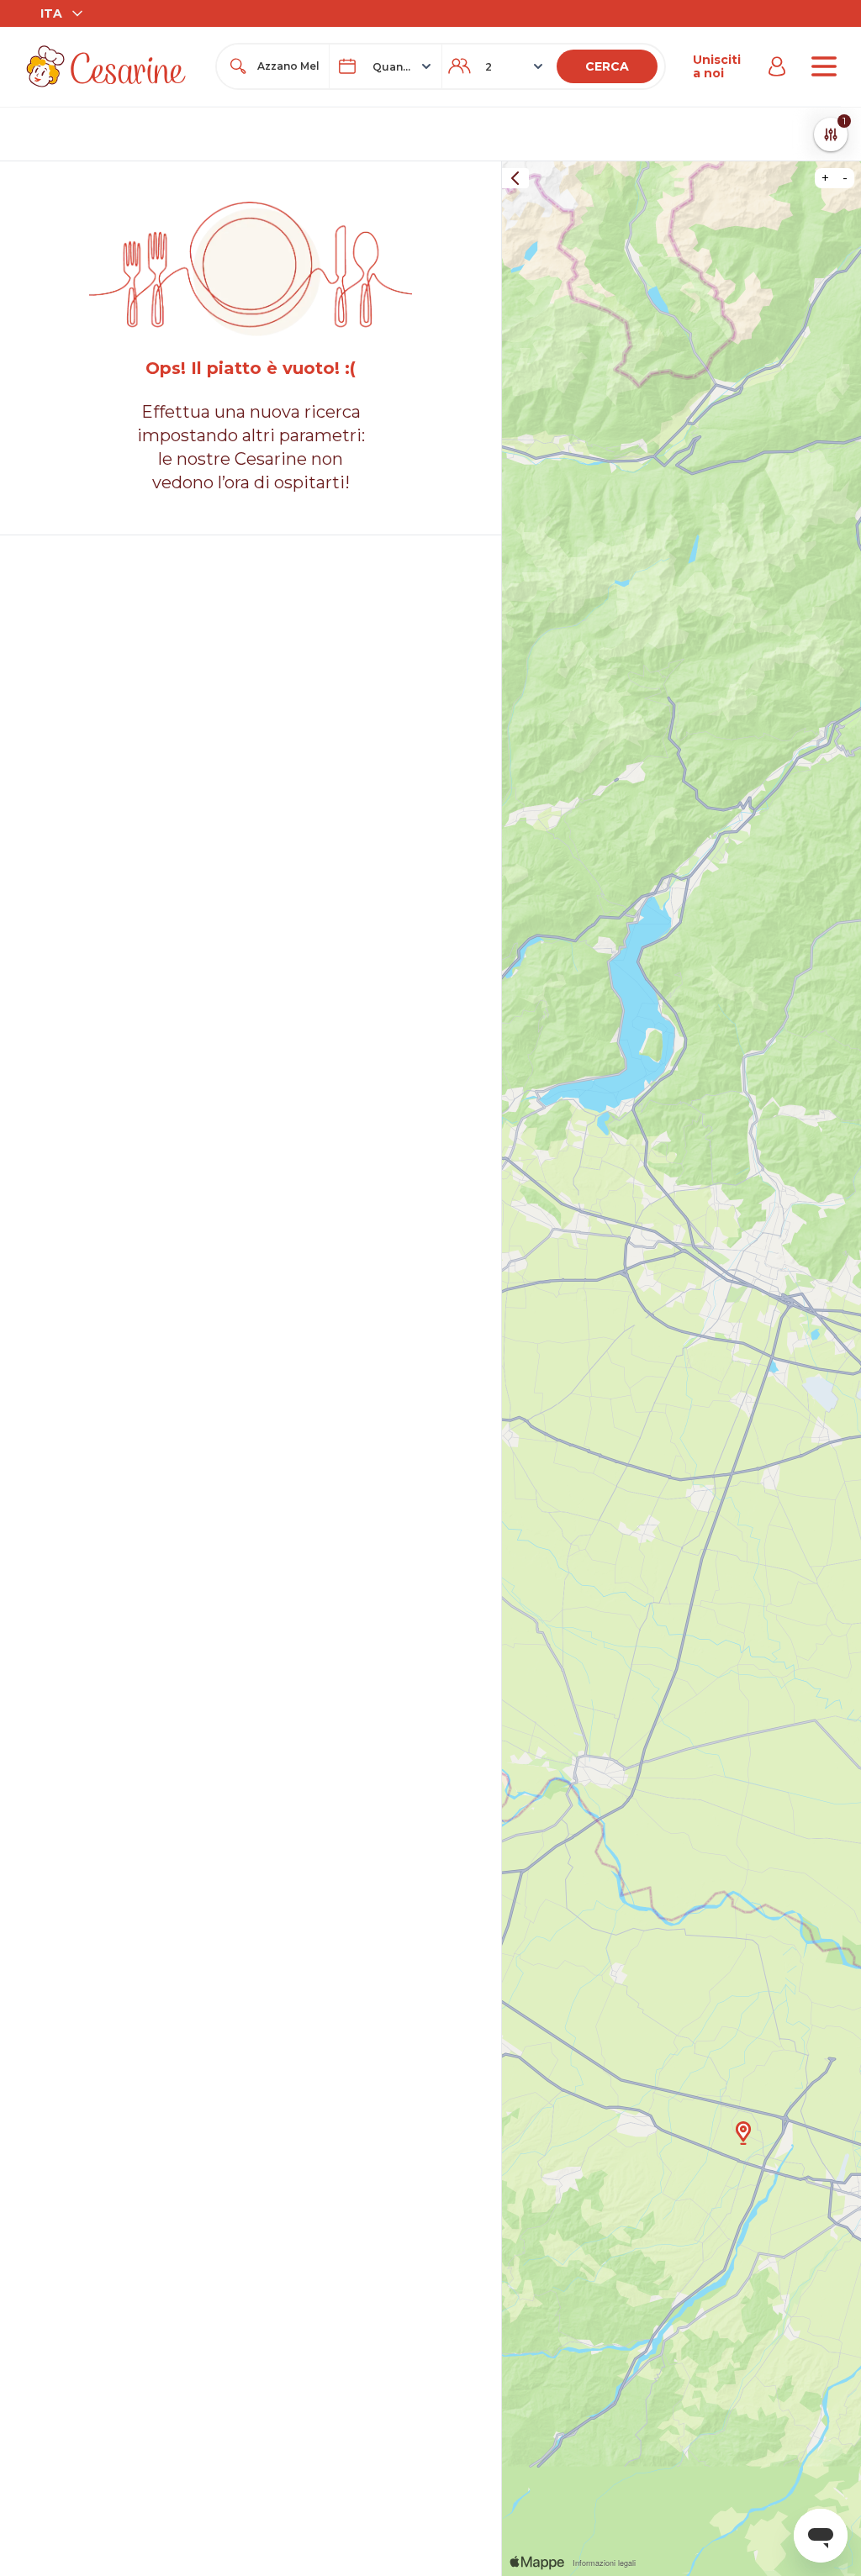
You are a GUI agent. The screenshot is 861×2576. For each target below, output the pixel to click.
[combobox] (288, 66)
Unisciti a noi (717, 66)
